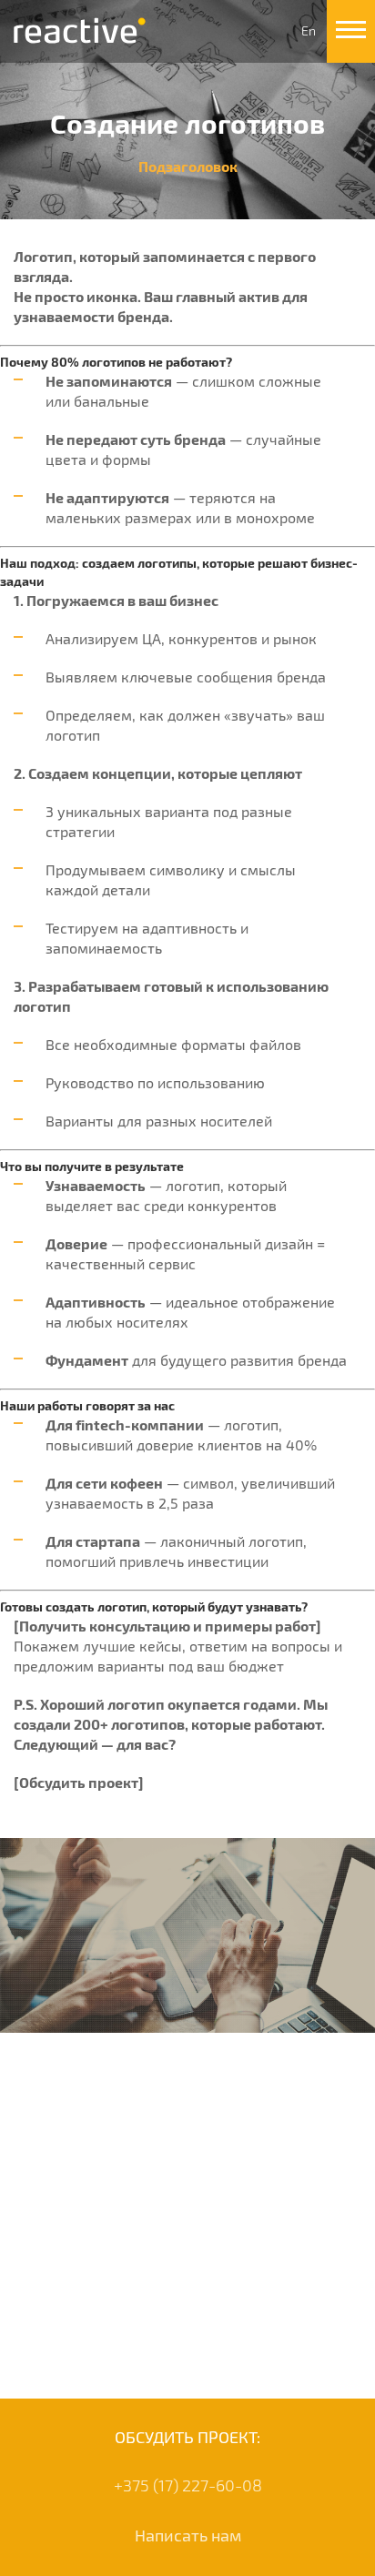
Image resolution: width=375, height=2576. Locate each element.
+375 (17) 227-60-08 (188, 2485)
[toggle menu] (351, 31)
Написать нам (188, 2535)
